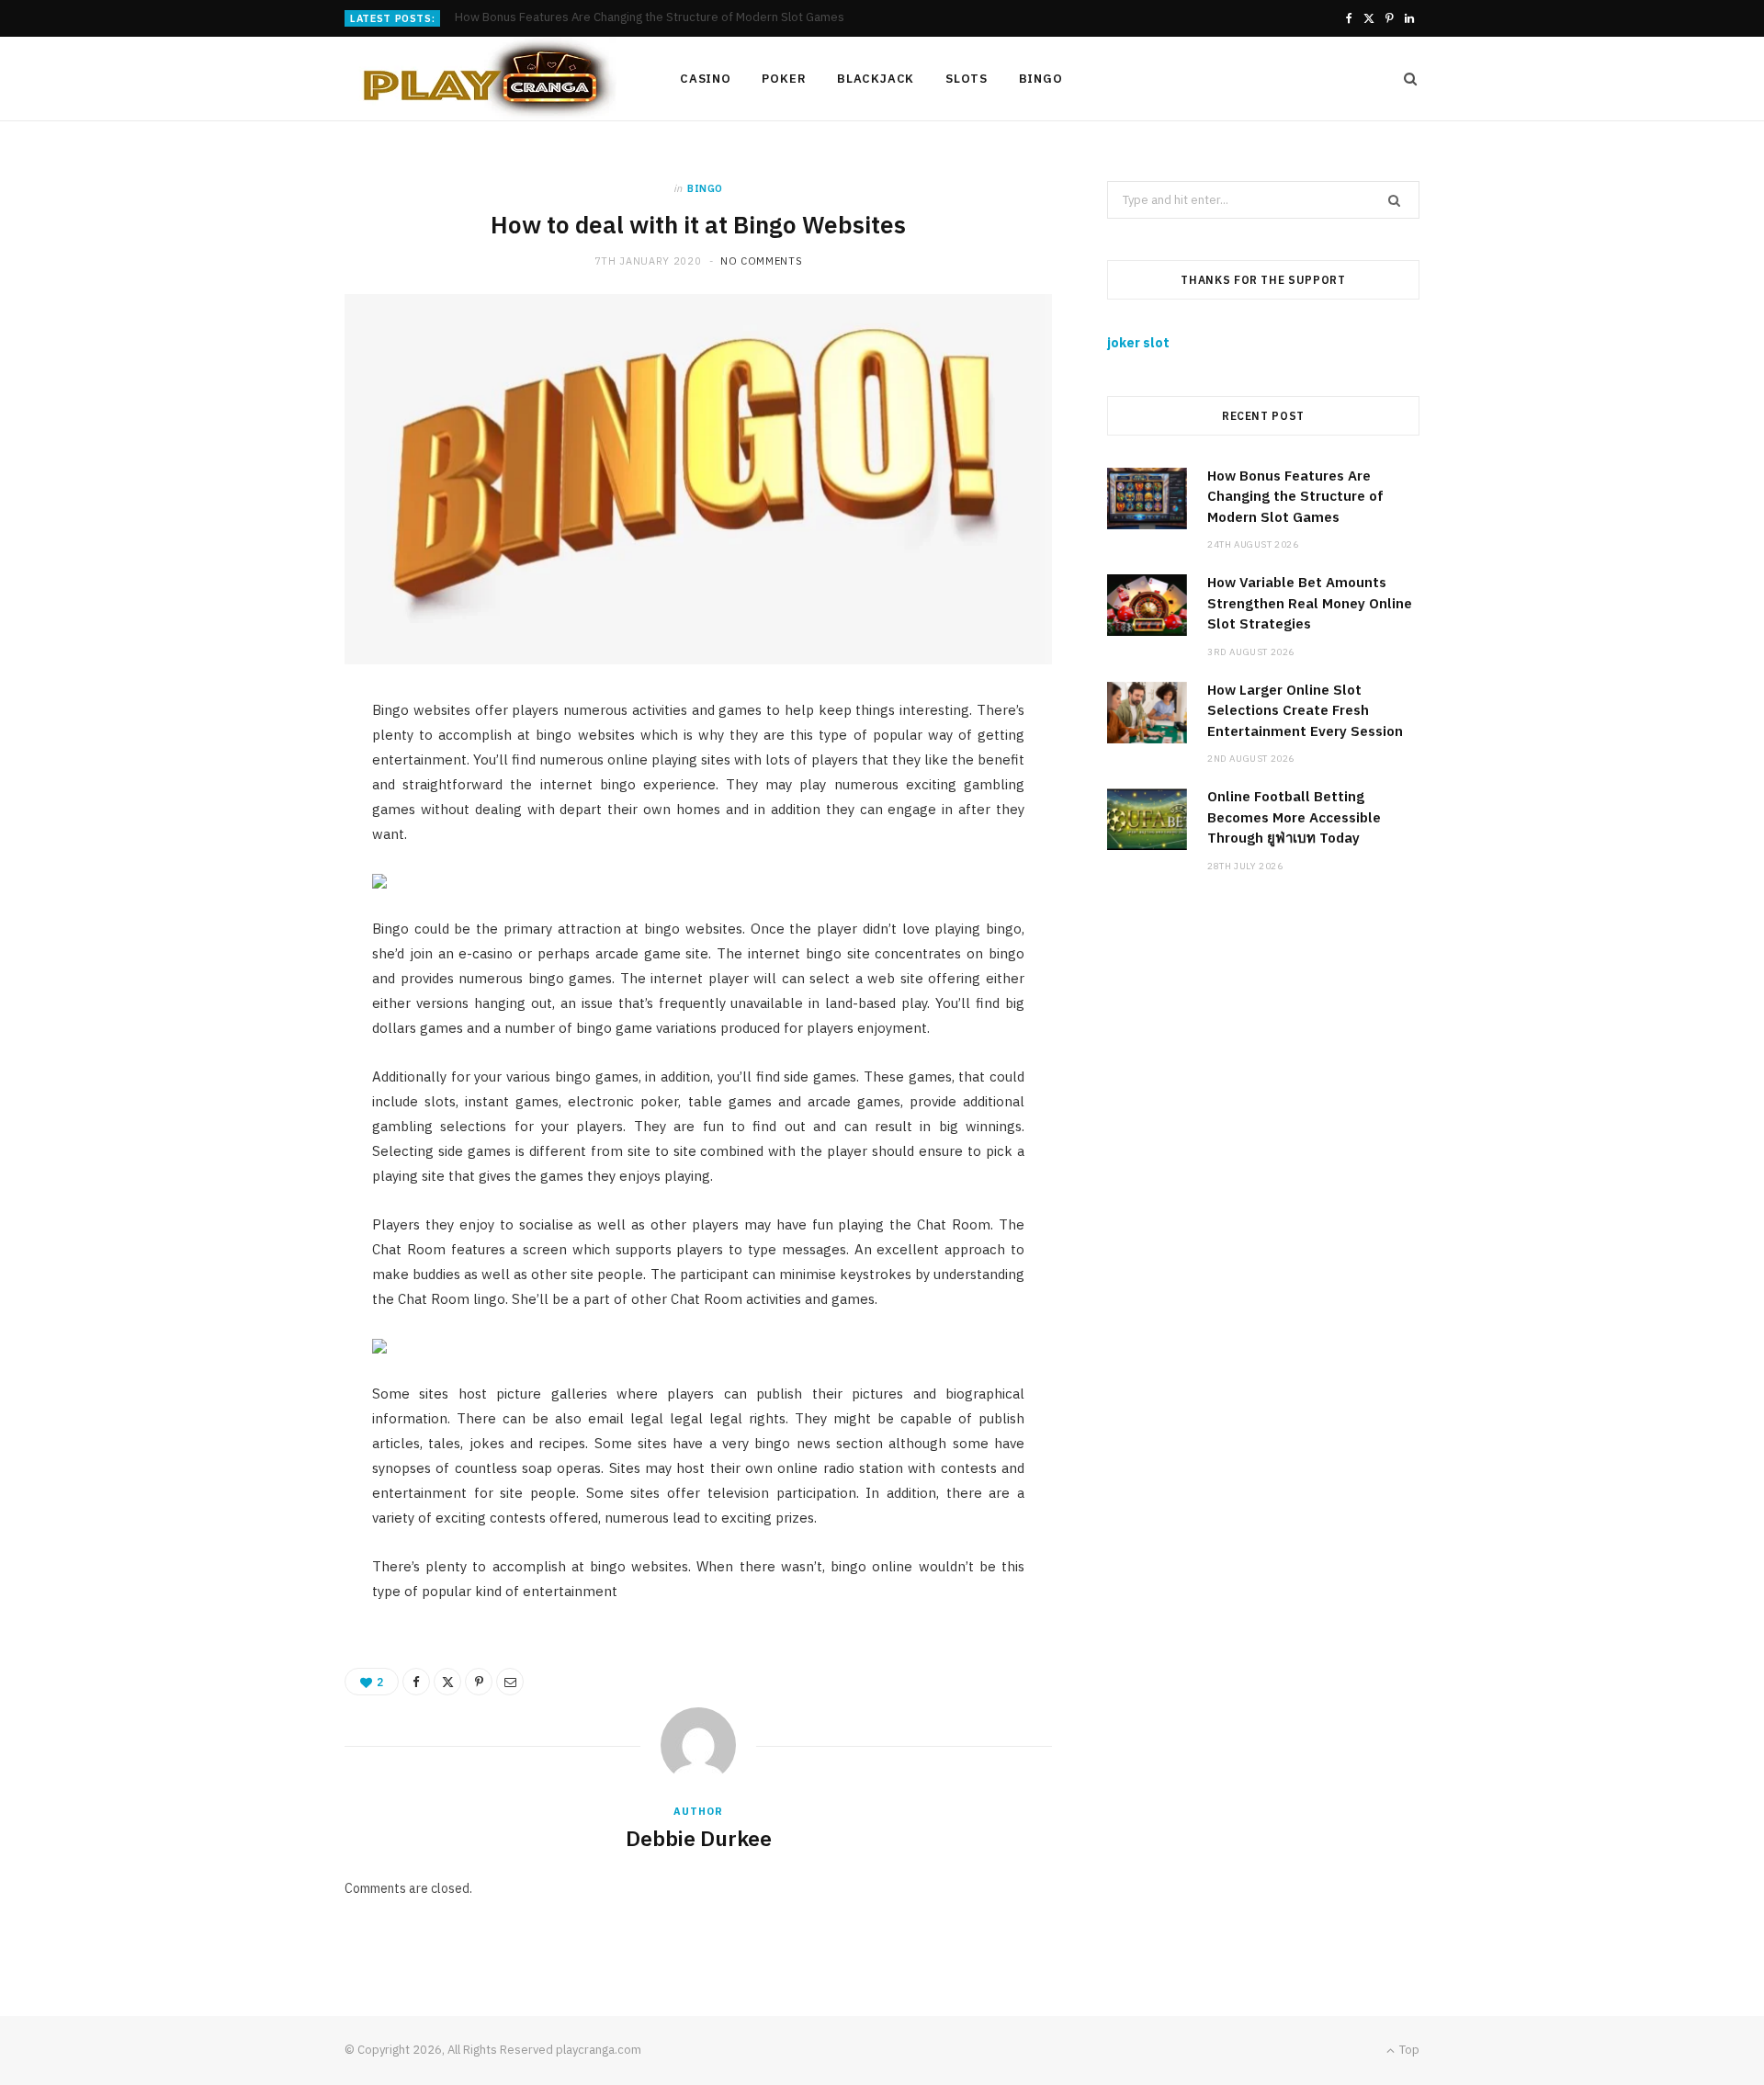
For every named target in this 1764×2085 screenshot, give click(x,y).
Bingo (1041, 79)
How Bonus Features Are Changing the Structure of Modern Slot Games (1295, 496)
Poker (784, 79)
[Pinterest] (479, 1682)
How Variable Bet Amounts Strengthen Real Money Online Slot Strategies (654, 17)
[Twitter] (447, 1682)
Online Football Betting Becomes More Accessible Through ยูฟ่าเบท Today (1294, 817)
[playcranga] (482, 79)
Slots (967, 79)
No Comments (761, 261)
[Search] (1405, 79)
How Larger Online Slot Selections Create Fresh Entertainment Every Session (1305, 710)
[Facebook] (416, 1682)
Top (1408, 2050)
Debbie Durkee (699, 1838)
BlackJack (876, 79)
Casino (706, 79)
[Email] (510, 1682)
